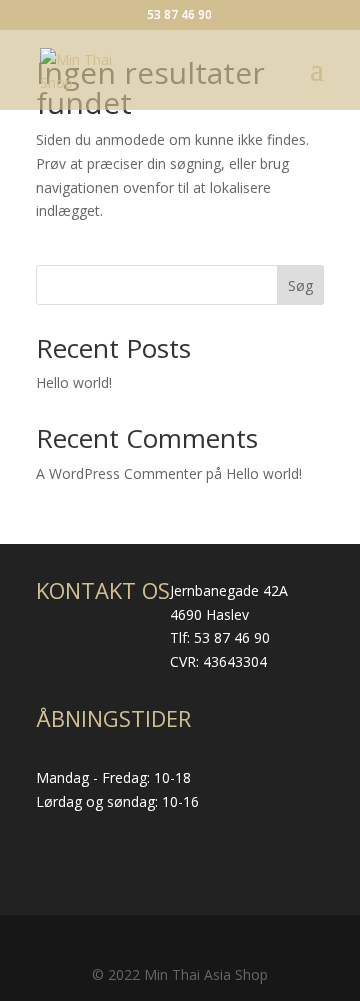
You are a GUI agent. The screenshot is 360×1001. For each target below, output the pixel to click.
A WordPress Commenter (119, 473)
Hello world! (74, 382)
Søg (300, 285)
